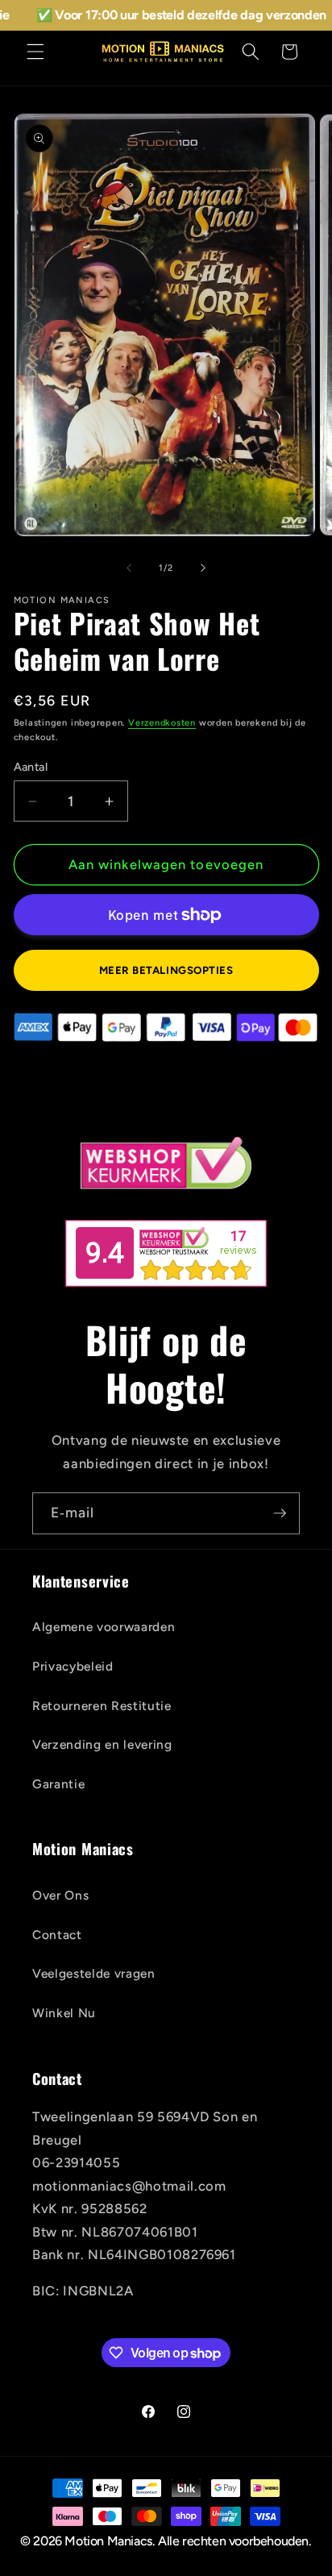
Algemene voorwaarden (104, 1627)
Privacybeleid (73, 1666)
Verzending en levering (102, 1744)
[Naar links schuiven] (129, 568)
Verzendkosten (162, 723)
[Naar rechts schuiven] (203, 568)
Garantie (58, 1784)
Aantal (31, 767)
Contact (57, 1935)
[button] (35, 52)
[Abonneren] (280, 1513)
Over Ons (60, 1895)
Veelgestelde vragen (94, 1973)
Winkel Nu (64, 2013)
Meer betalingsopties (166, 970)
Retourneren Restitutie (102, 1706)
